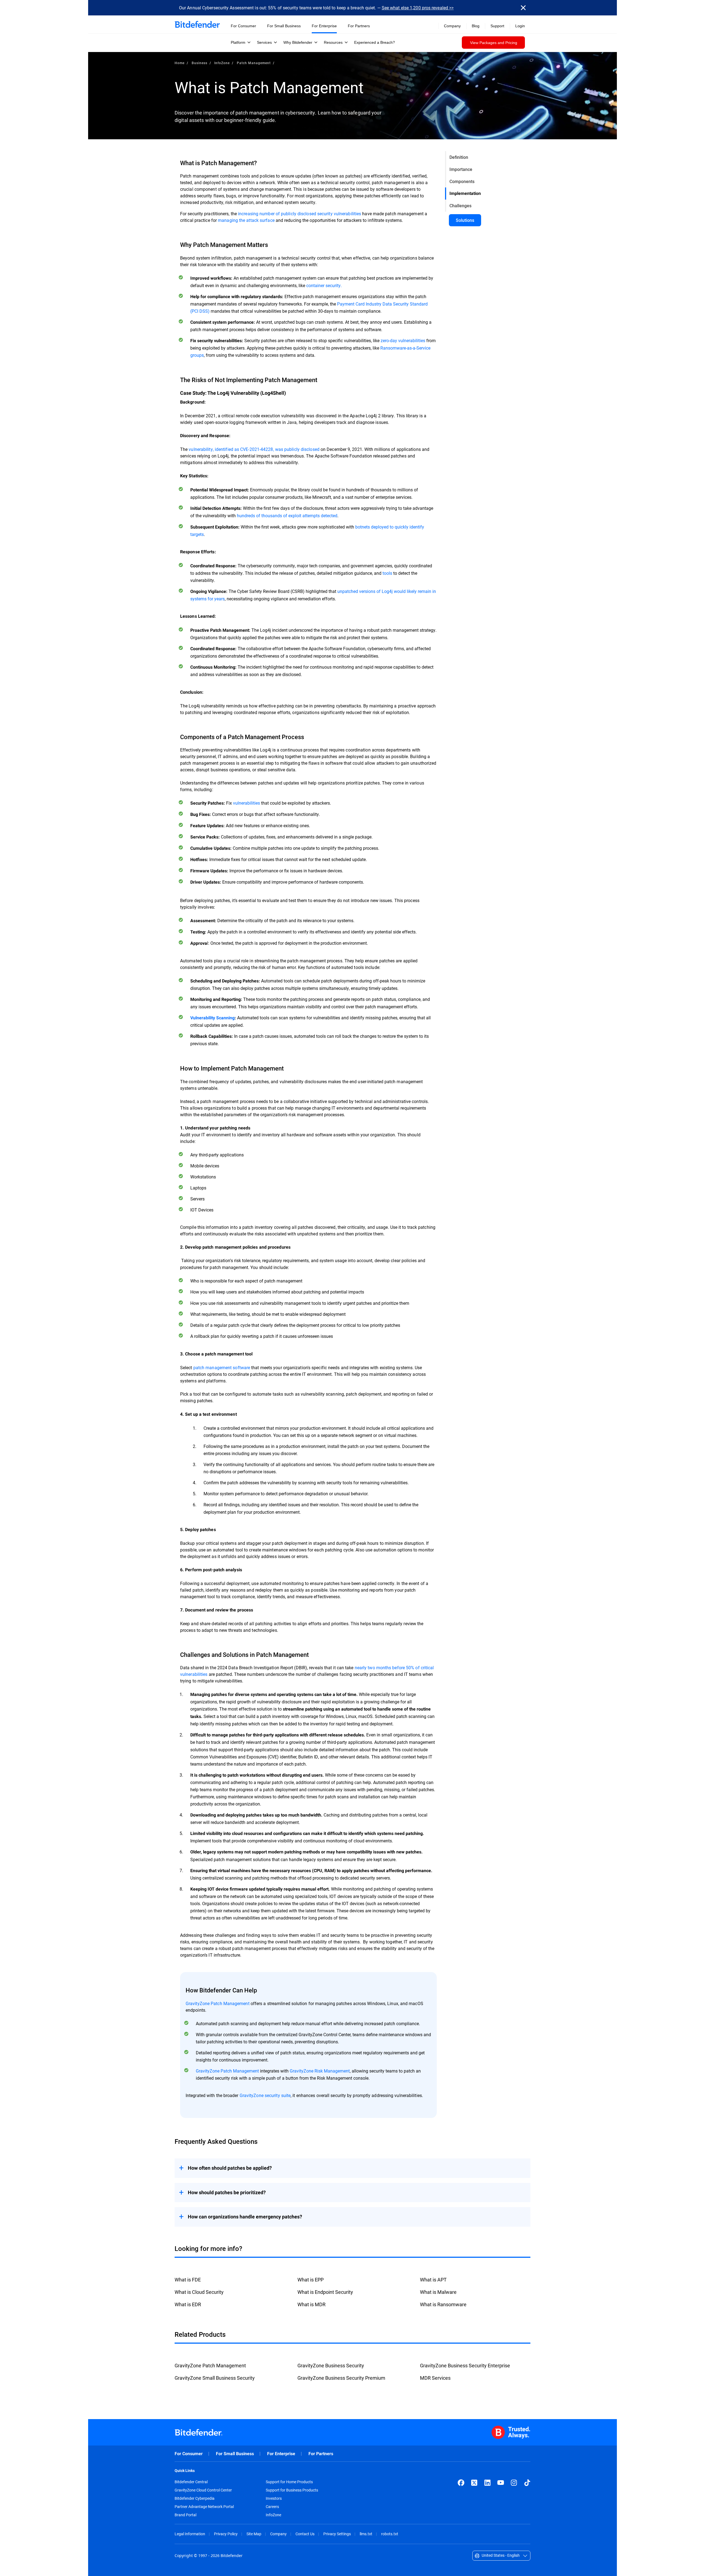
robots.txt (390, 2534)
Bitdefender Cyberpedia (195, 2498)
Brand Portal (185, 2515)
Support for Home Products (289, 2482)
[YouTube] (501, 2483)
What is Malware (438, 2292)
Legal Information (190, 2534)
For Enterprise (281, 2454)
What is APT (433, 2280)
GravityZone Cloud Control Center (203, 2490)
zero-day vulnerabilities (403, 340)
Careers (272, 2507)
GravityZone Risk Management (320, 2071)
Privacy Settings (337, 2534)
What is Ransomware (443, 2304)
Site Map (254, 2534)
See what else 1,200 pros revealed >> (418, 8)
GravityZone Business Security (331, 2365)
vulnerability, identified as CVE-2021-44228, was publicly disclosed (254, 449)
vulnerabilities (246, 803)
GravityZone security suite (265, 2095)
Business (200, 63)
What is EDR (188, 2304)
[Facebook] (461, 2483)
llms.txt (366, 2534)
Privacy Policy (226, 2534)
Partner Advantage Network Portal (204, 2507)
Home (180, 63)
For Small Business (235, 2454)
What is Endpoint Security (325, 2292)
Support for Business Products (292, 2490)
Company (278, 2534)
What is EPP (311, 2280)
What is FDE (188, 2280)
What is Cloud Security (199, 2292)
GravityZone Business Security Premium (341, 2378)
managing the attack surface (246, 220)
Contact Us (305, 2534)
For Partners (321, 2454)
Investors (274, 2498)
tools (387, 573)
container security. (324, 285)
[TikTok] (527, 2483)
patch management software (222, 1367)
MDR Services (435, 2378)
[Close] (523, 8)
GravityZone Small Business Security (215, 2378)
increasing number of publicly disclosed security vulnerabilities (299, 213)
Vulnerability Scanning (212, 1018)
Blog (476, 26)
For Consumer (189, 2454)
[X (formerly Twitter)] (474, 2483)
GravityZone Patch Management (218, 2003)
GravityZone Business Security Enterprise (465, 2365)
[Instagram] (514, 2483)
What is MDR (311, 2304)
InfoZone (222, 63)
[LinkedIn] (487, 2483)
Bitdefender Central (191, 2482)
